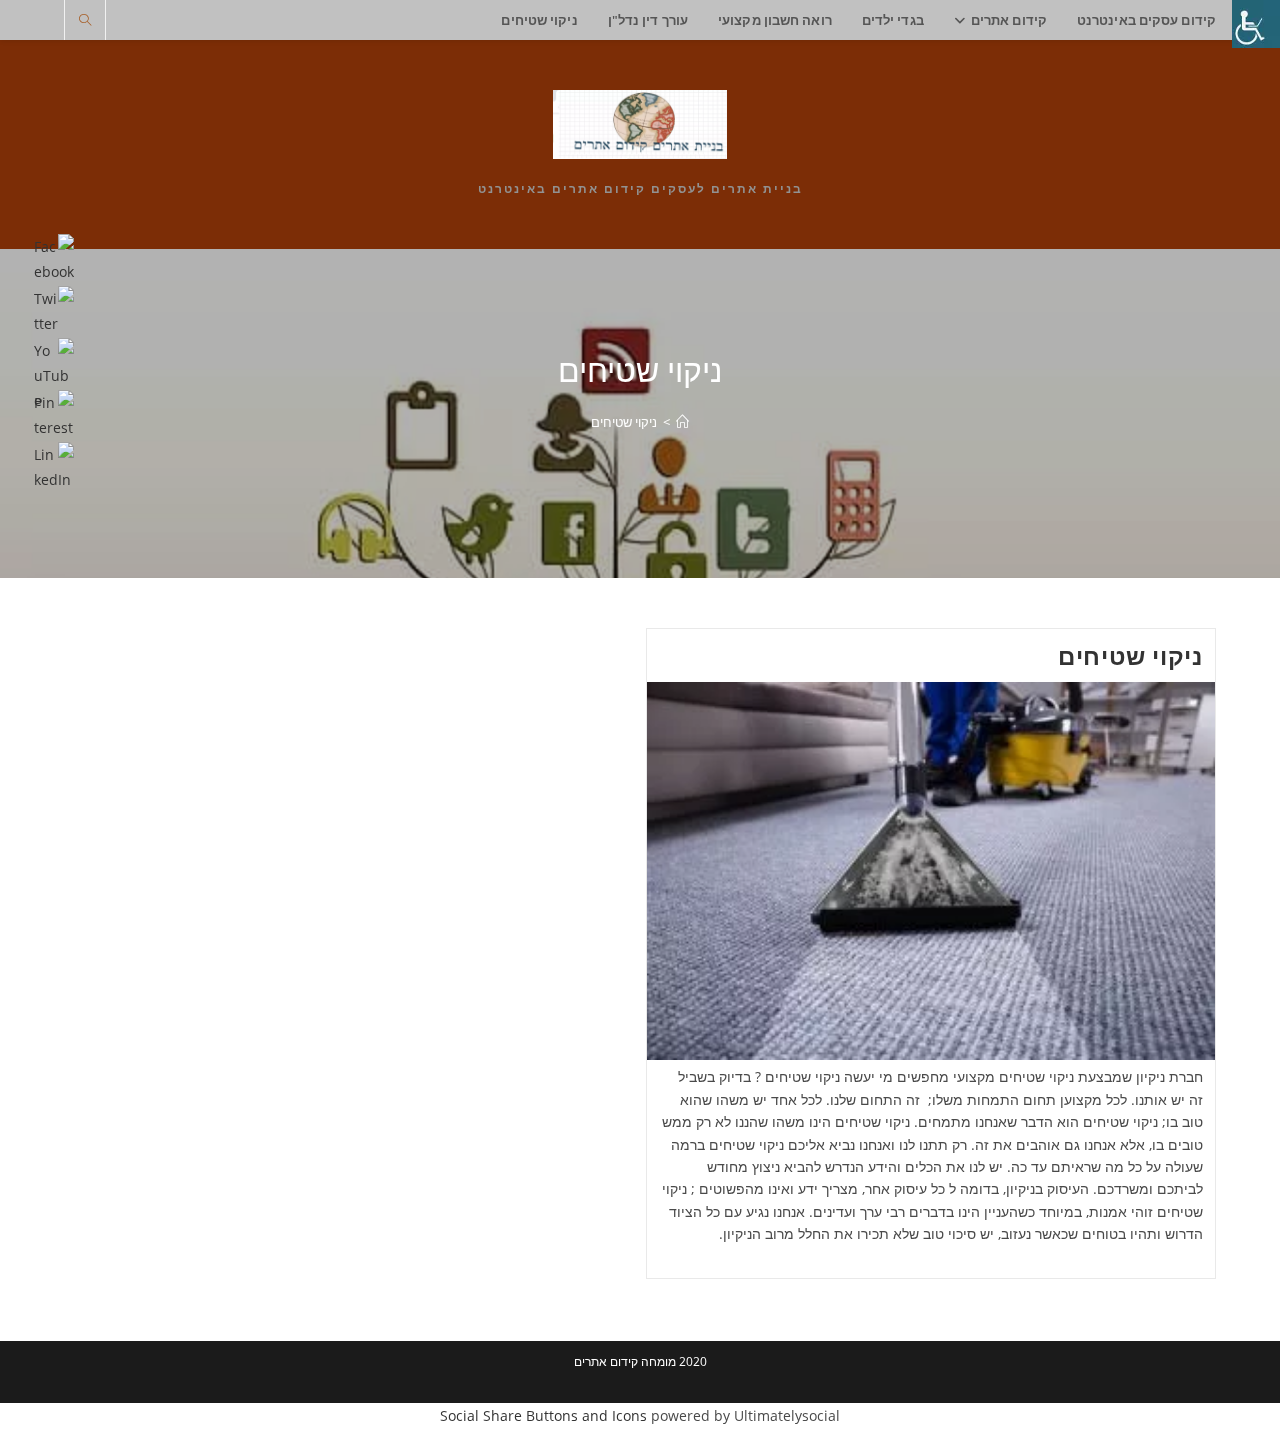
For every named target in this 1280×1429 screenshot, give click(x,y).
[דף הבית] (682, 422)
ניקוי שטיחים (624, 422)
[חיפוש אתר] (85, 21)
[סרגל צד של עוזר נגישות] (1256, 24)
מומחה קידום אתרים (625, 1361)
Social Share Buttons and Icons (543, 1415)
